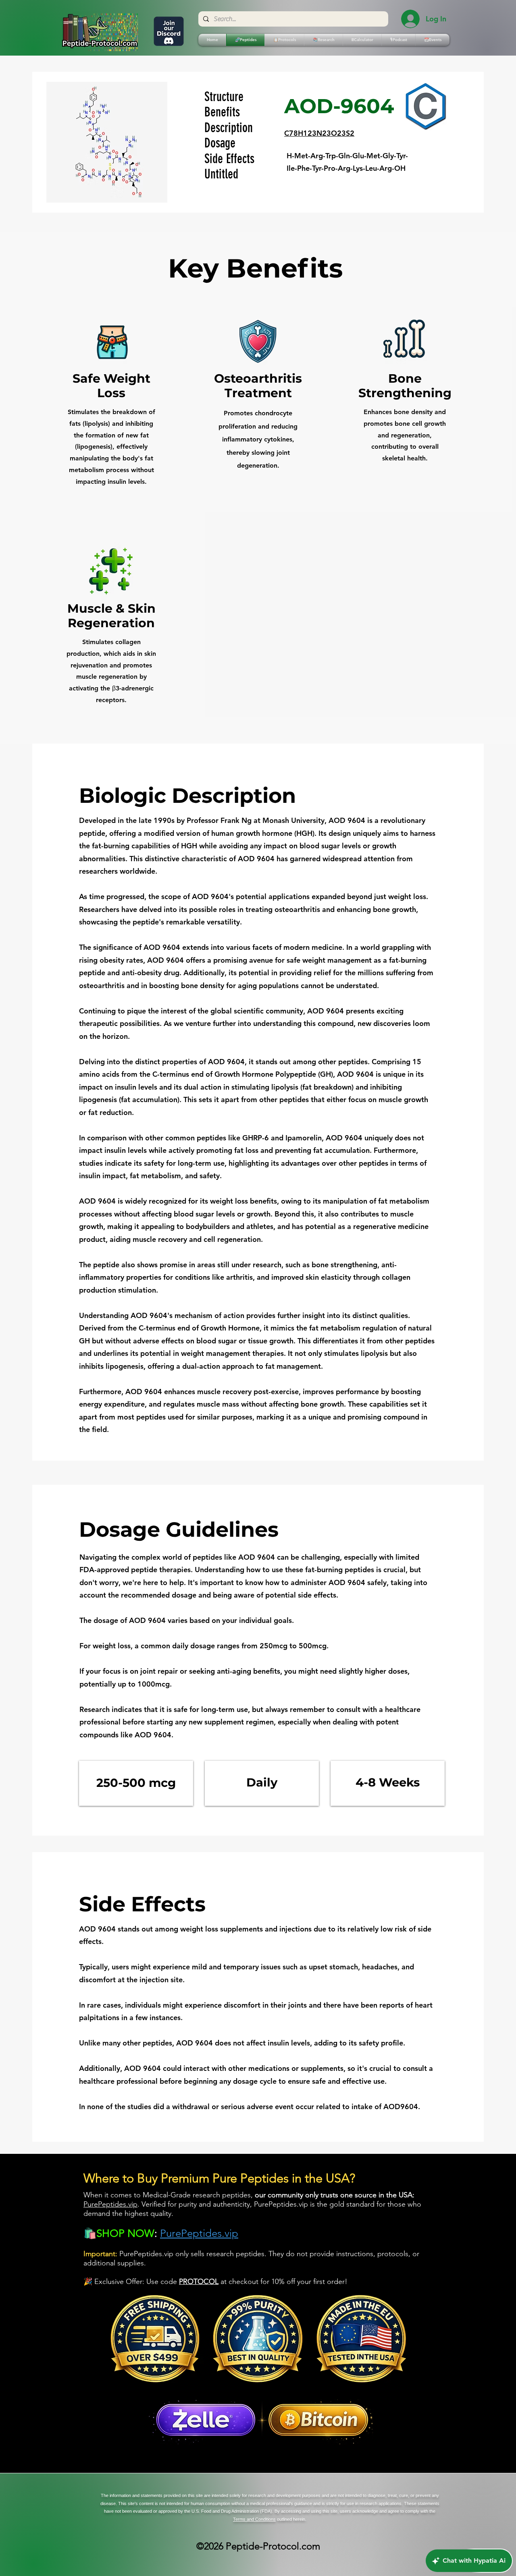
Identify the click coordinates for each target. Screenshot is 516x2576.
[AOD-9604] (425, 106)
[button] (284, 40)
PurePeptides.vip (110, 2204)
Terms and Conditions (254, 2519)
